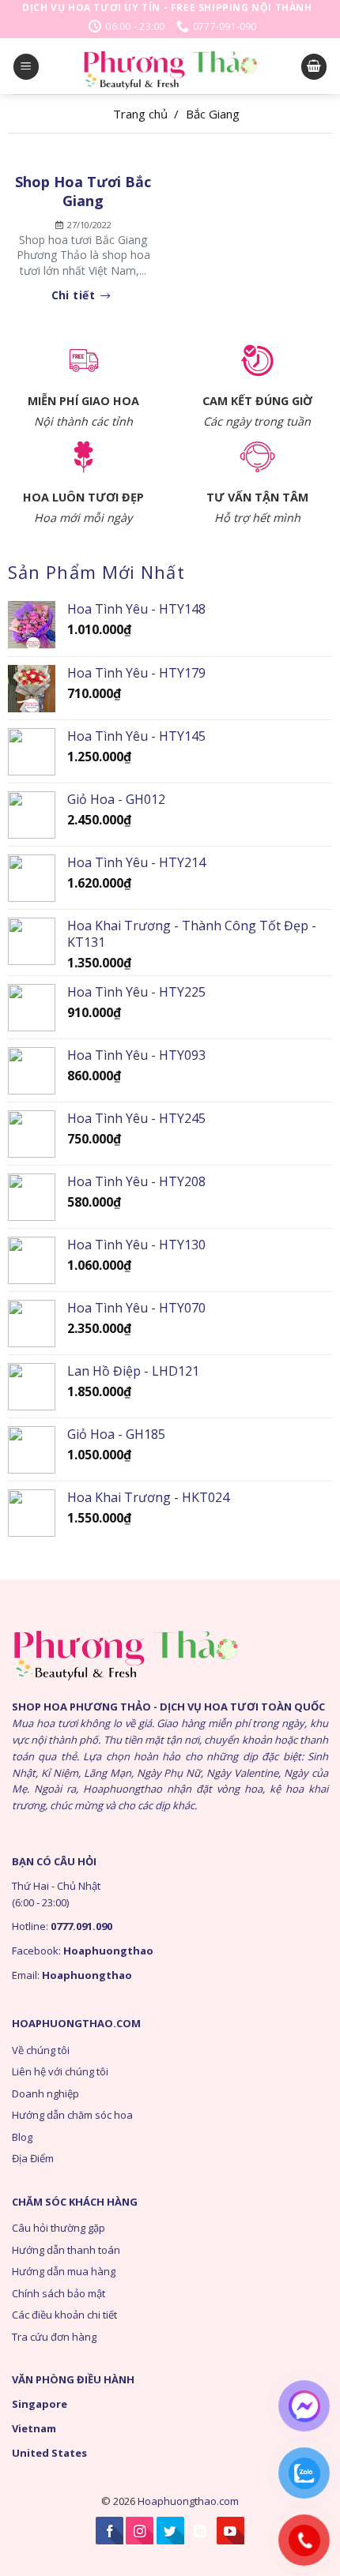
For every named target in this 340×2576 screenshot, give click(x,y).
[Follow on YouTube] (230, 2531)
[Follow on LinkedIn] (200, 2531)
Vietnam (34, 2428)
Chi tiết (75, 296)
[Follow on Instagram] (140, 2531)
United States (49, 2453)
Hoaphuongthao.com (188, 2501)
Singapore (40, 2404)
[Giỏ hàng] (314, 67)
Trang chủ (140, 114)
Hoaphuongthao (108, 1951)
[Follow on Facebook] (110, 2531)
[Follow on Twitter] (170, 2531)
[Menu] (26, 67)
